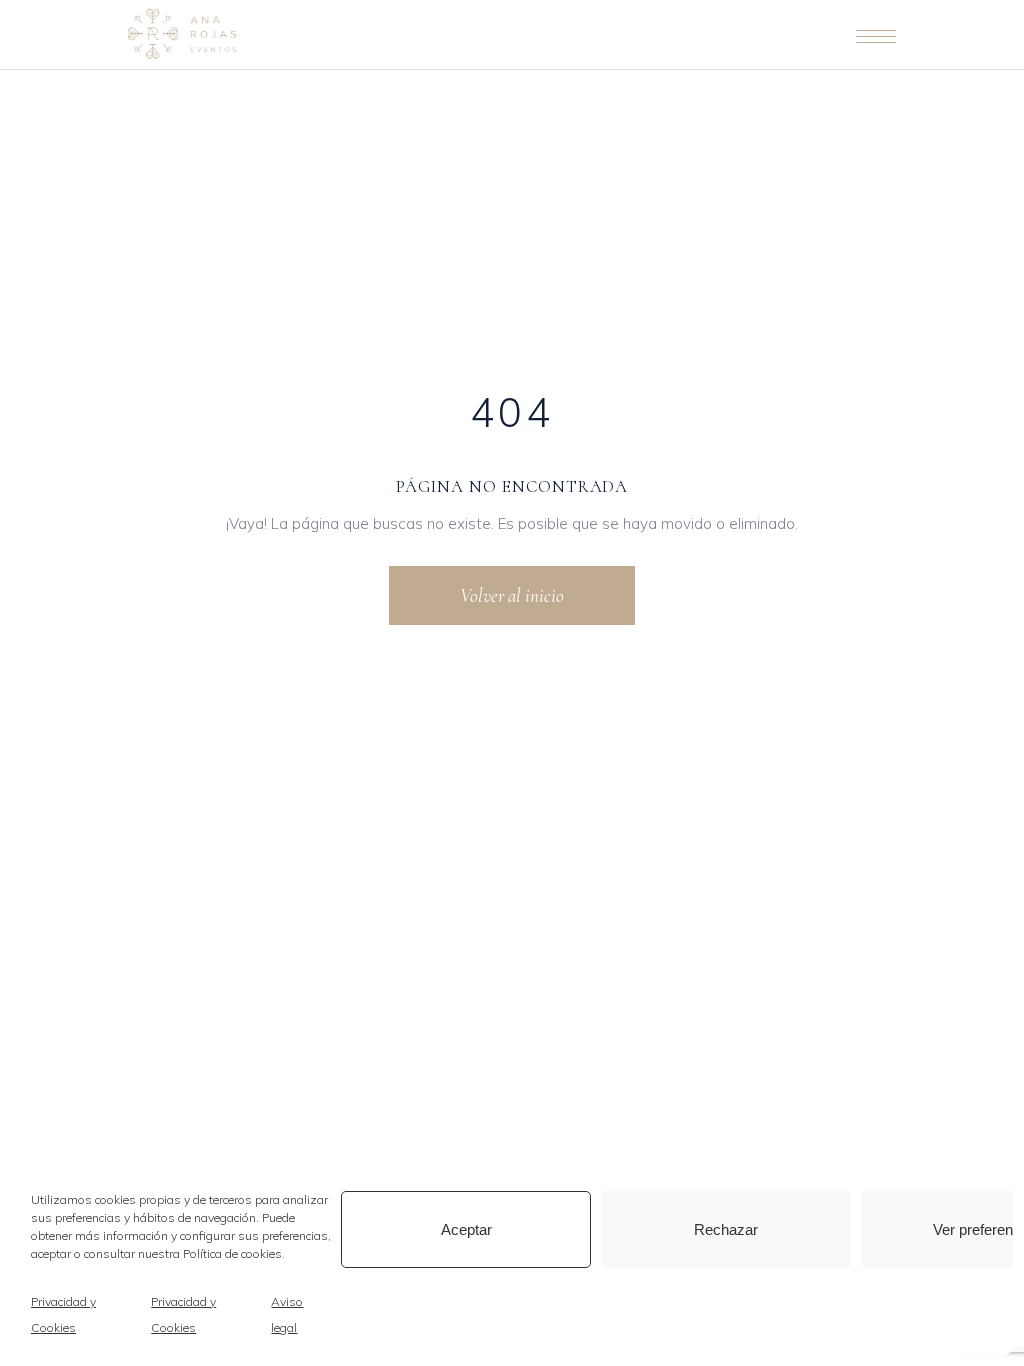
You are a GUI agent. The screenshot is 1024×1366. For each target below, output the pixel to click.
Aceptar (466, 1229)
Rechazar (726, 1229)
